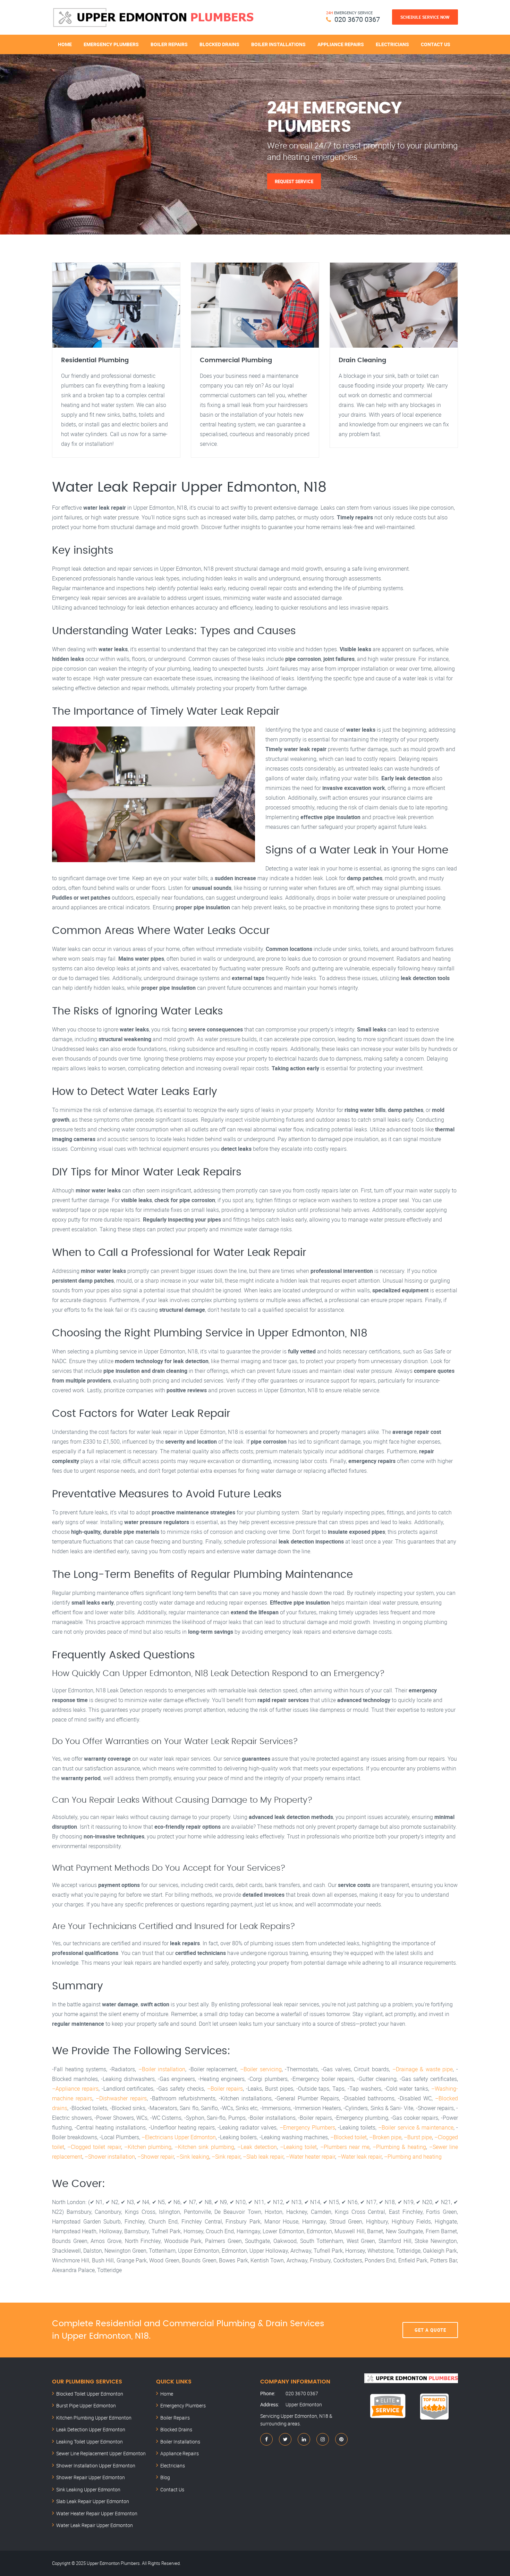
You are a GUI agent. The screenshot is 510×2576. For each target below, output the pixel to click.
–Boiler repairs (225, 2089)
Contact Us (436, 44)
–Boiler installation (162, 2069)
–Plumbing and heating (413, 2157)
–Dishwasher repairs (121, 2098)
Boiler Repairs (169, 44)
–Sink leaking (193, 2157)
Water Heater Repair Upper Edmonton (97, 2513)
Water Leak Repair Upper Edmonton (95, 2525)
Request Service (294, 181)
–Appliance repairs (75, 2089)
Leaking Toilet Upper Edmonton (90, 2442)
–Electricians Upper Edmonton (179, 2137)
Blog (165, 2477)
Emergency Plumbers (111, 44)
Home (65, 44)
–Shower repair (156, 2157)
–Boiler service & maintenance (416, 2127)
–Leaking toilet (298, 2147)
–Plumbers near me (345, 2147)
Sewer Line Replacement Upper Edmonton (101, 2453)
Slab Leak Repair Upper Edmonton (93, 2501)
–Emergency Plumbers (307, 2127)
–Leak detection (257, 2147)
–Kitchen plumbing (148, 2147)
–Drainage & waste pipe (423, 2069)
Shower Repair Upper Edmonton (91, 2477)
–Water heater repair (311, 2157)
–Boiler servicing (261, 2069)
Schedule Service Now (425, 17)
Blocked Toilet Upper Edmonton (90, 2394)
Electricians (392, 44)
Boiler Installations (278, 44)
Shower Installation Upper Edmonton (96, 2466)
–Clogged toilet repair (94, 2147)
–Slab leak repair (263, 2157)
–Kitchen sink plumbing (204, 2147)
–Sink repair (226, 2157)
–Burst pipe (418, 2137)
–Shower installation (110, 2157)
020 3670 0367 (357, 19)
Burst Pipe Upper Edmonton (86, 2405)
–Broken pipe (385, 2137)
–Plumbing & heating (399, 2147)
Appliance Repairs (341, 44)
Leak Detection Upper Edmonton (91, 2429)
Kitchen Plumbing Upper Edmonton (94, 2418)
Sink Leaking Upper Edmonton (88, 2489)
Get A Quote (430, 2330)
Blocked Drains (219, 44)
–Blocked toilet (348, 2137)
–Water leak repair (360, 2157)
